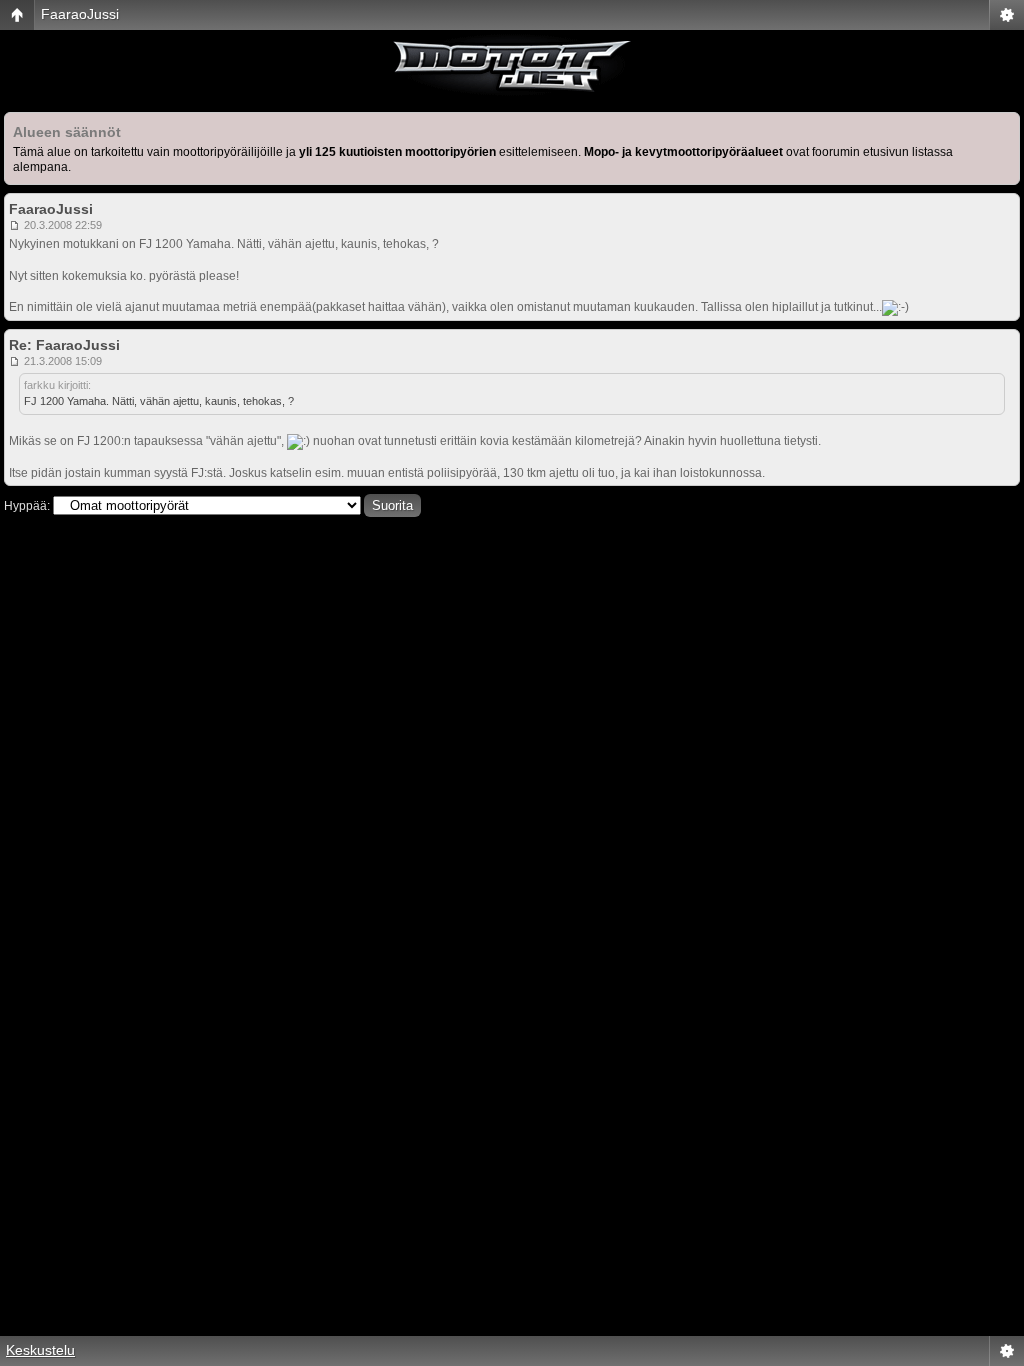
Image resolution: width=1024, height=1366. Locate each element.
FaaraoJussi (80, 14)
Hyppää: (27, 506)
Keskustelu (40, 1350)
